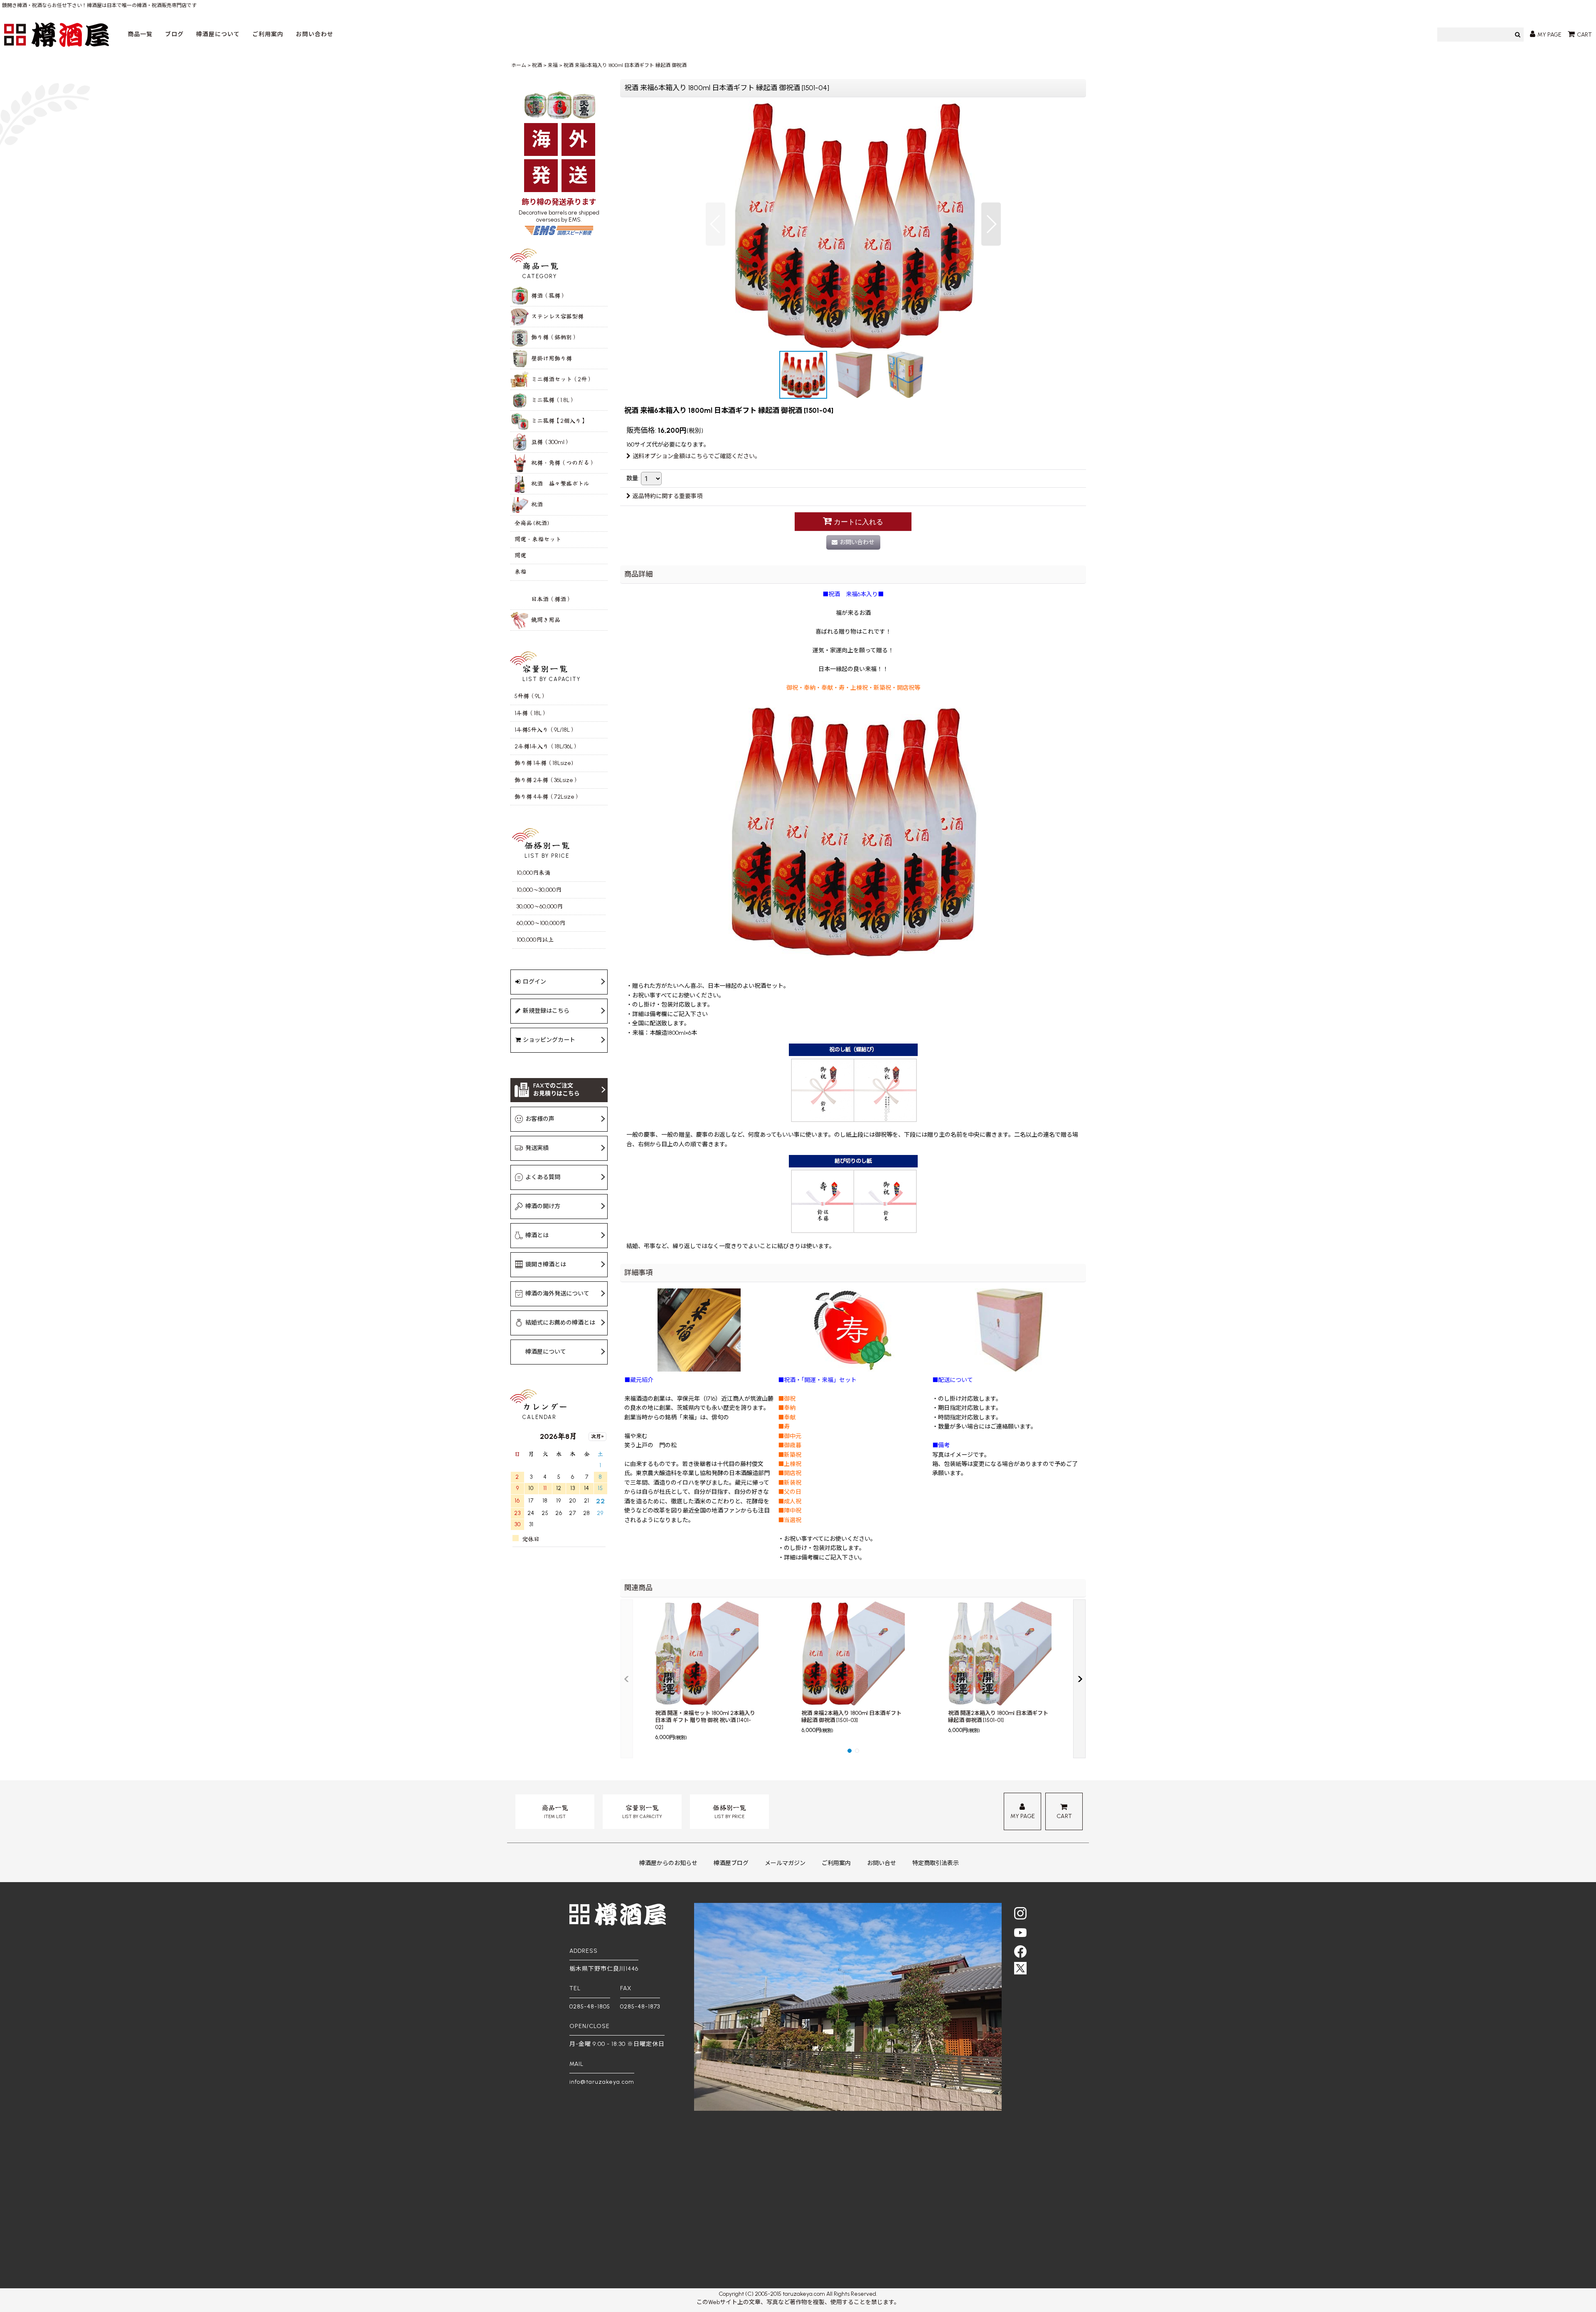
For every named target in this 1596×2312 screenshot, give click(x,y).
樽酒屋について (218, 34)
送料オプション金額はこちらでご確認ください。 (697, 456)
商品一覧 (140, 34)
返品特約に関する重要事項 (667, 496)
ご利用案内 (268, 34)
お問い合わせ (315, 34)
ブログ (174, 34)
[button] (715, 224)
